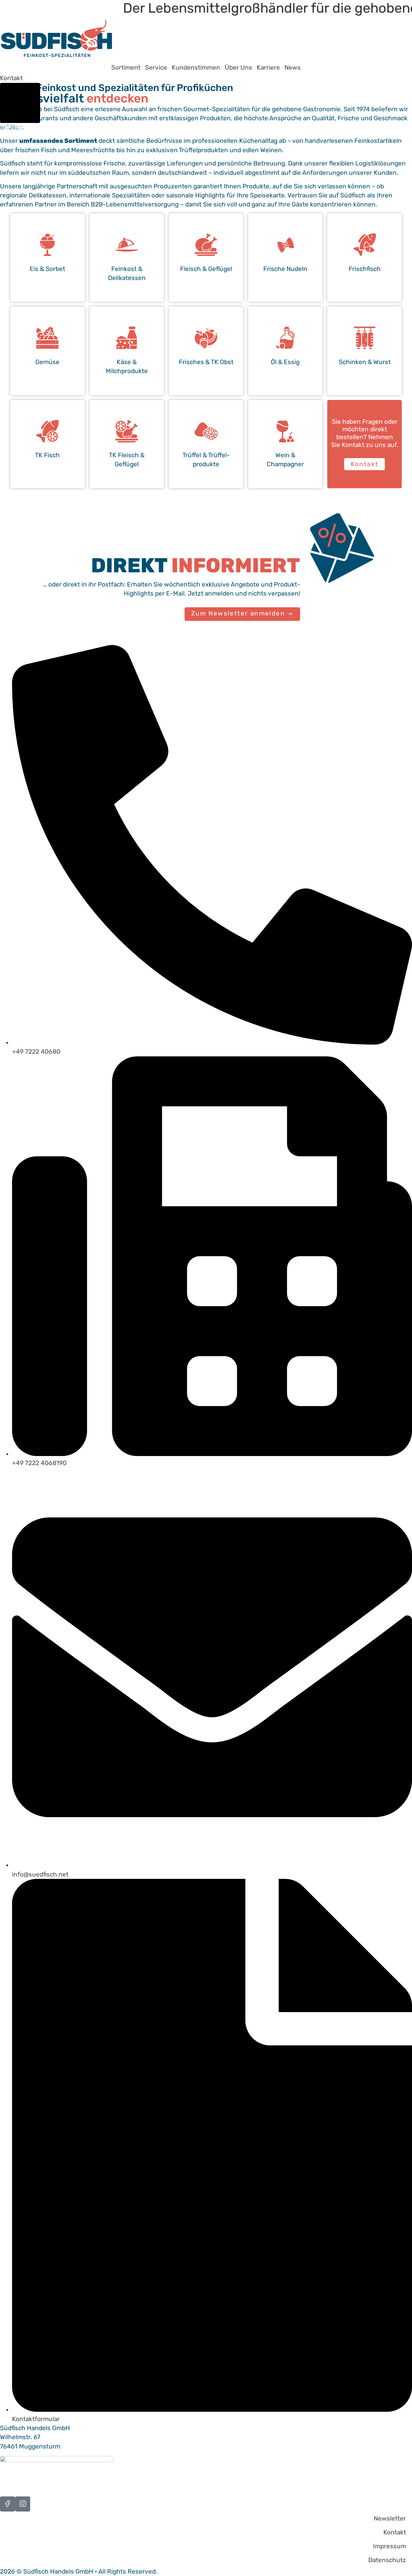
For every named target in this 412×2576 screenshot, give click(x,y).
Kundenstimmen (196, 68)
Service (156, 68)
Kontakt (395, 2532)
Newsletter (390, 2518)
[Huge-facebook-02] (8, 2504)
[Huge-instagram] (23, 2504)
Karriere (268, 68)
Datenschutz (387, 2560)
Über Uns (238, 68)
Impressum (390, 2546)
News (293, 68)
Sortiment (126, 68)
